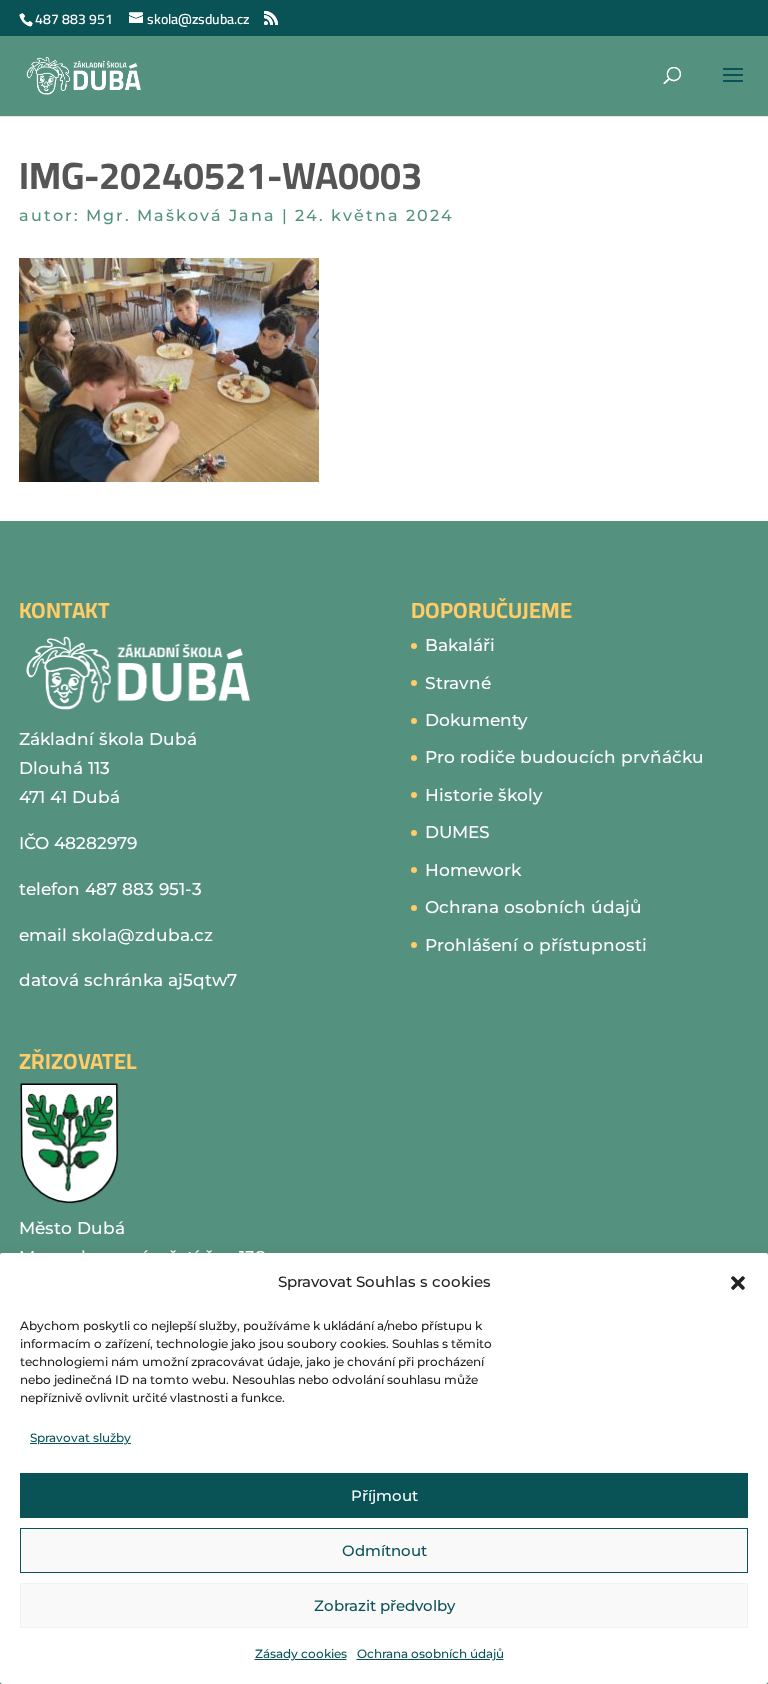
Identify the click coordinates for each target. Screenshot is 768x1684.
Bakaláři (460, 645)
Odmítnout (384, 1550)
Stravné (458, 683)
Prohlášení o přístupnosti (536, 945)
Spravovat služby (80, 1437)
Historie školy (484, 795)
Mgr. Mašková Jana (181, 215)
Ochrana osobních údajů (430, 1653)
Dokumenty (476, 720)
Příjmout (384, 1495)
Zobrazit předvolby (384, 1605)
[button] (738, 1283)
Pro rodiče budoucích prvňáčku (564, 757)
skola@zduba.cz (142, 935)
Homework (473, 870)
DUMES (457, 832)
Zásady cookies (301, 1653)
